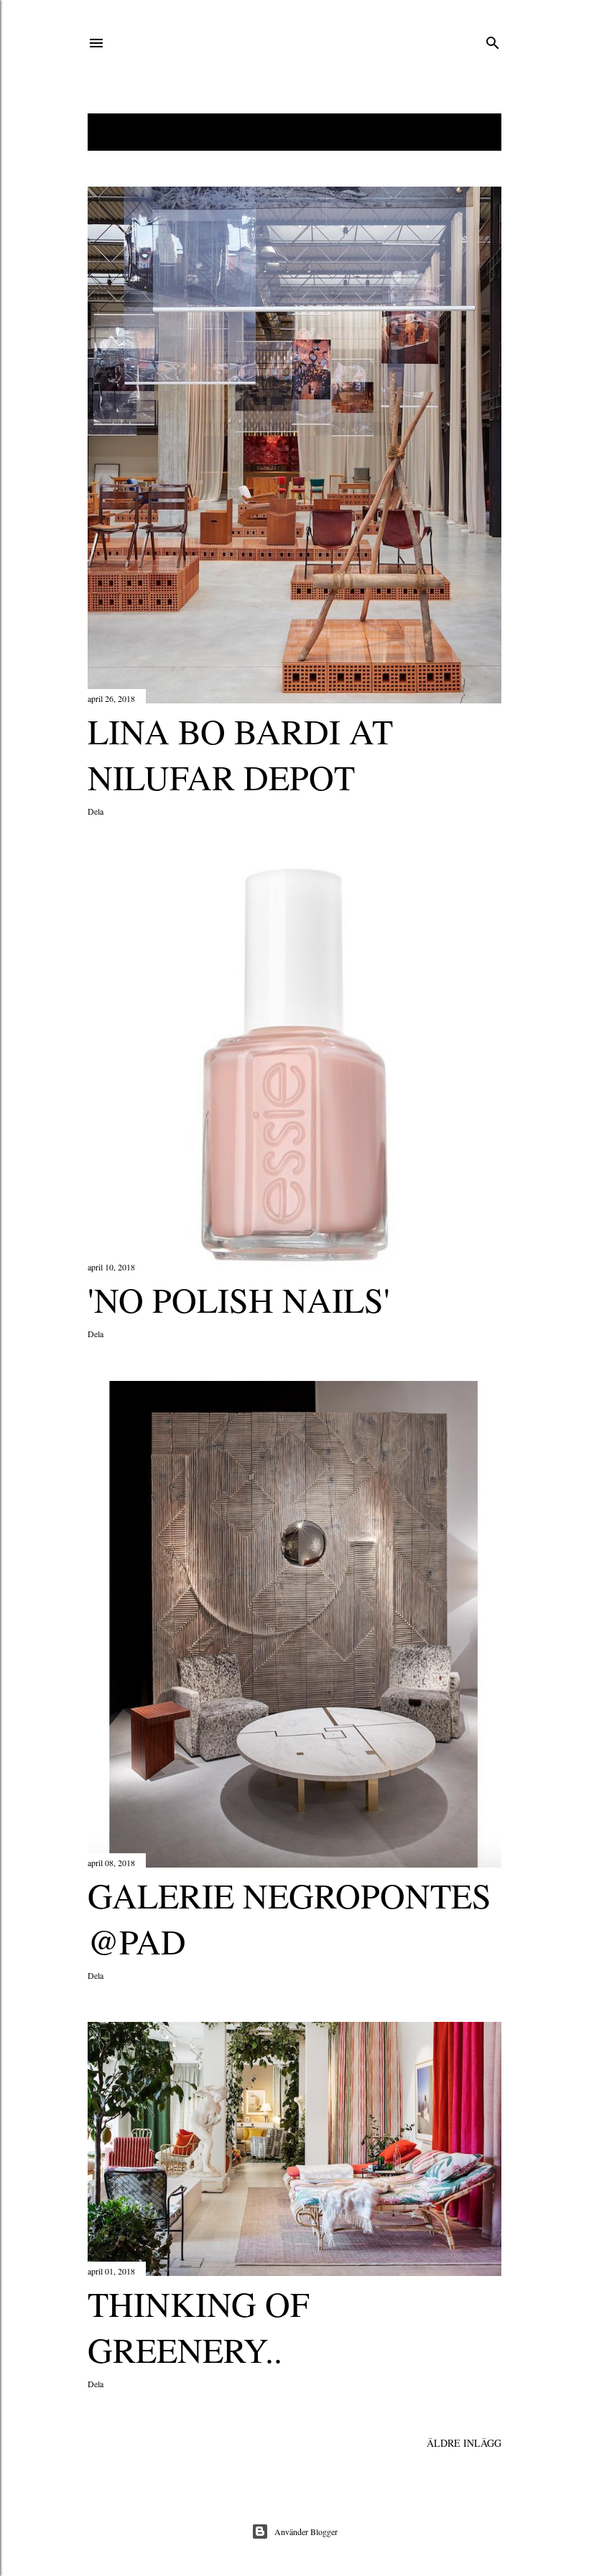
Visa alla (465, 132)
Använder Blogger (306, 2531)
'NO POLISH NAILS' (239, 1299)
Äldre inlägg (464, 2443)
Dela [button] (96, 811)
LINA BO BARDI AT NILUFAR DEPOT (240, 754)
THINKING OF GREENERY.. (199, 2326)
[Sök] (493, 40)
